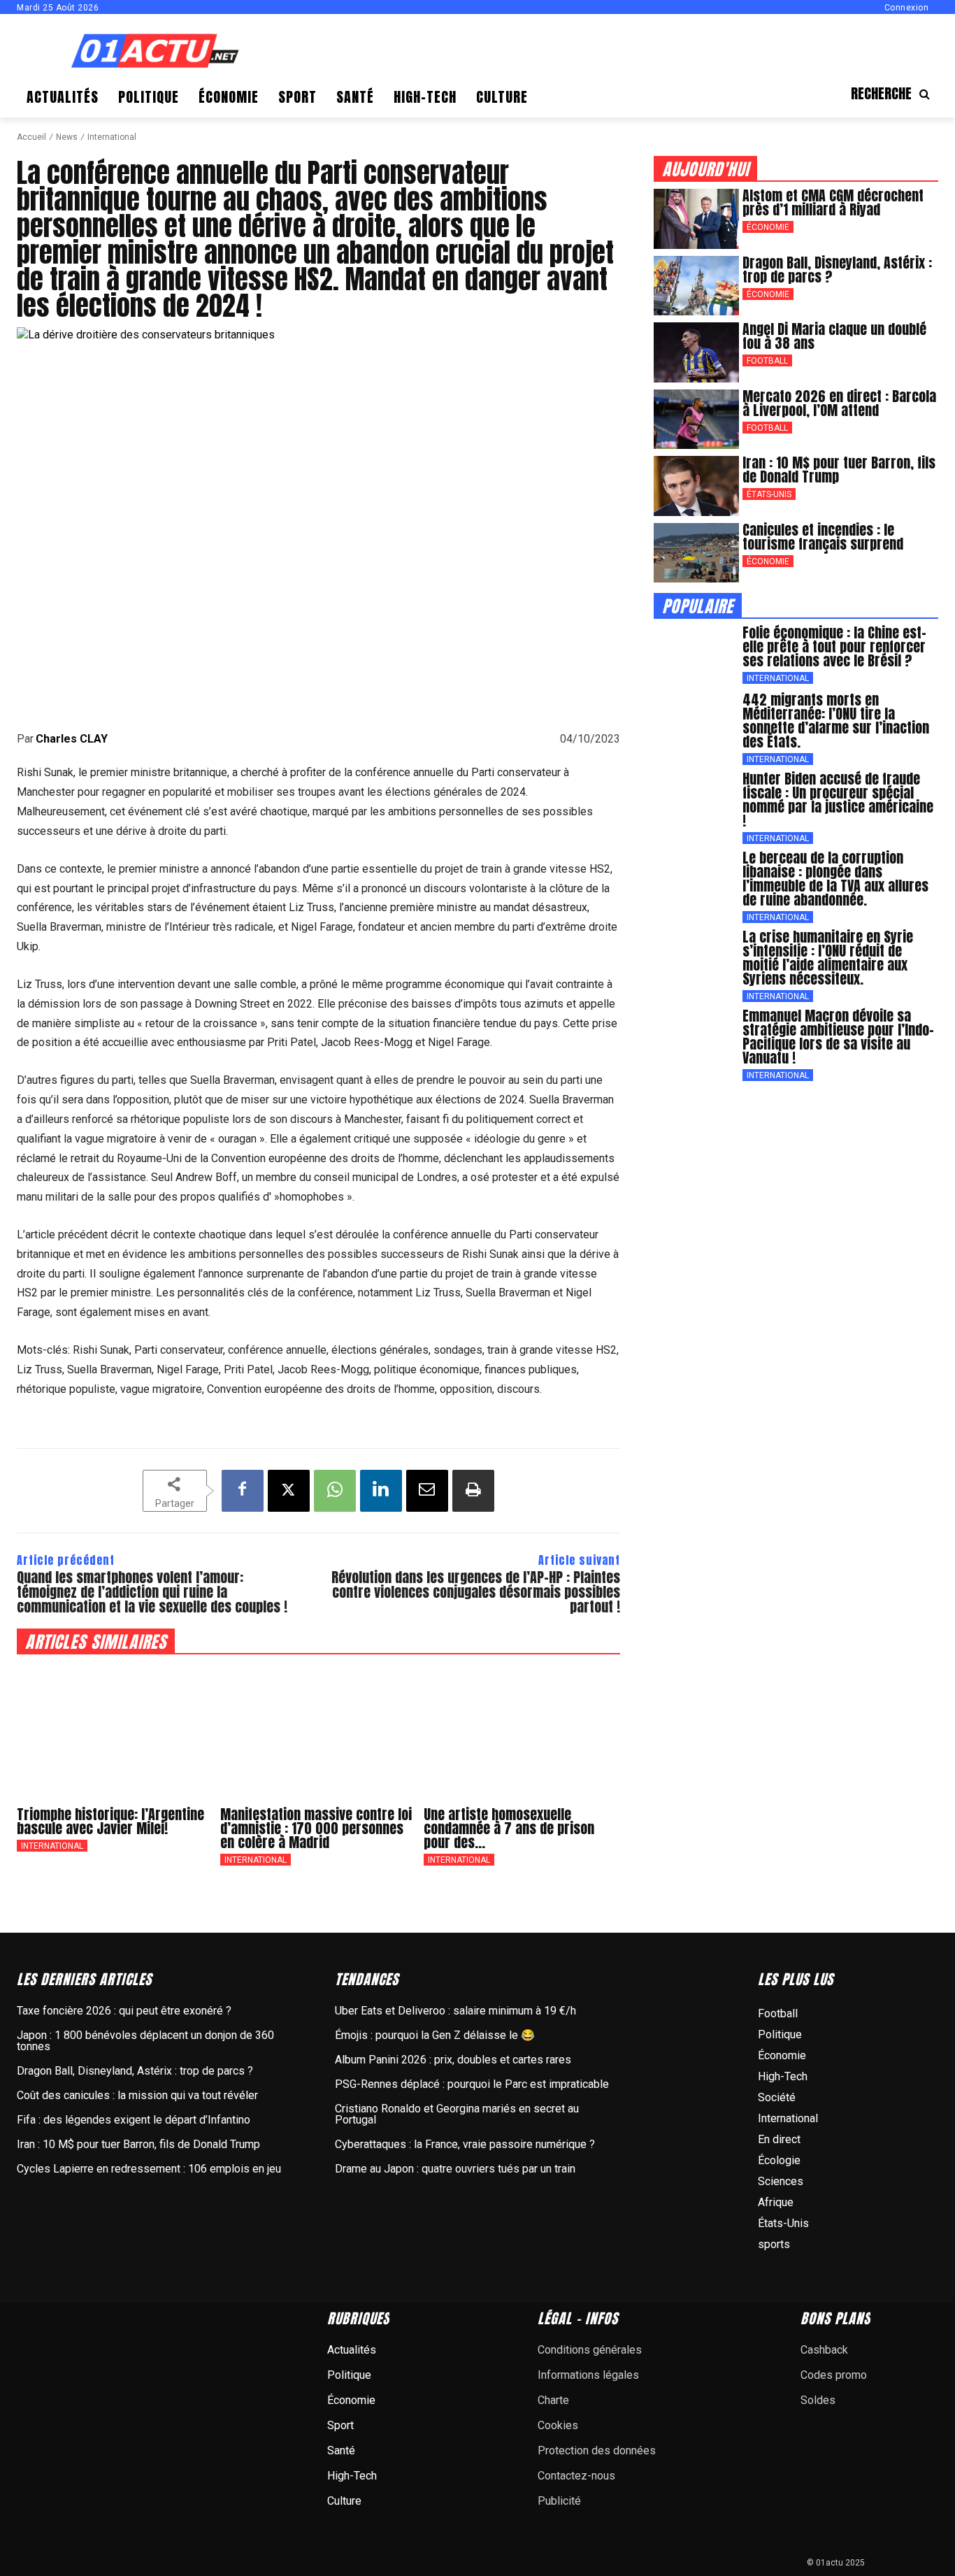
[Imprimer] (473, 1491)
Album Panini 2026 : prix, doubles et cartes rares (453, 2060)
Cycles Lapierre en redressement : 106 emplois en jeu (149, 2169)
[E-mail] (427, 1491)
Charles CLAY (72, 739)
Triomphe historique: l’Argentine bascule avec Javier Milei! (110, 1821)
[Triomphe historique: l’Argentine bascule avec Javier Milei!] (115, 1730)
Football (767, 361)
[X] (289, 1491)
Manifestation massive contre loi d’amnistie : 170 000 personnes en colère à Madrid (316, 1828)
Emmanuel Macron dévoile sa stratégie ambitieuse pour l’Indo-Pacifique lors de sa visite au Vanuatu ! (838, 1037)
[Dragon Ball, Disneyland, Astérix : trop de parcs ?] (696, 286)
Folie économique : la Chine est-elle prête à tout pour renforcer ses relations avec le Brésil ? (834, 646)
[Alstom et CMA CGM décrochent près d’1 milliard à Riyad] (696, 219)
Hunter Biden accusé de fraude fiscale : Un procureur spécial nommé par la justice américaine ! (838, 800)
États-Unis (769, 494)
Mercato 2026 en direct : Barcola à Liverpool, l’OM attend (839, 403)
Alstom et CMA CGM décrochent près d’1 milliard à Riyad (833, 202)
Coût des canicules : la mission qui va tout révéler (137, 2095)
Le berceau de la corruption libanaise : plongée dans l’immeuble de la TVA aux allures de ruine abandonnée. (835, 879)
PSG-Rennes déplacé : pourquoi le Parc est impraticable (472, 2084)
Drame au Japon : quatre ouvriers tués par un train (455, 2169)
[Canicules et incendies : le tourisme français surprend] (696, 553)
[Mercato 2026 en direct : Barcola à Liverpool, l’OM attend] (696, 420)
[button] (895, 94)
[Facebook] (243, 1491)
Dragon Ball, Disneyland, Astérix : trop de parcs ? (837, 270)
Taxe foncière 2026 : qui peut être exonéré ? (124, 2011)
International (112, 137)
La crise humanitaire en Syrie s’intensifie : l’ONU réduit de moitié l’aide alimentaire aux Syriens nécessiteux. (828, 958)
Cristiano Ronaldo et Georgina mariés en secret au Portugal (457, 2114)
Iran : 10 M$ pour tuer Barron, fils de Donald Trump (839, 470)
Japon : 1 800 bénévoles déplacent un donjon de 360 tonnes (145, 2041)
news (67, 137)
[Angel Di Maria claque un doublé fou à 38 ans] (696, 352)
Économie (768, 227)
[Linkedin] (381, 1491)
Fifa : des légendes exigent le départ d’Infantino (134, 2120)
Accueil (31, 137)
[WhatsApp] (335, 1491)
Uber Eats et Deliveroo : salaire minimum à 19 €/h (455, 2011)
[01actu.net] (155, 52)
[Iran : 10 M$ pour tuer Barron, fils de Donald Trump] (696, 486)
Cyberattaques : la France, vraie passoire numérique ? (465, 2144)
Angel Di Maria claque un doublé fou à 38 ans (834, 336)
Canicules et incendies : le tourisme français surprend (823, 537)
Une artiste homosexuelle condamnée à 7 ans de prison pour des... (509, 1828)
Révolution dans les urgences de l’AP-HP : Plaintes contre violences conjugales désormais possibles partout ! (476, 1592)
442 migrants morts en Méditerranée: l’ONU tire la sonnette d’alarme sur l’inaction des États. (836, 721)
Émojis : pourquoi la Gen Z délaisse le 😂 (435, 2035)
